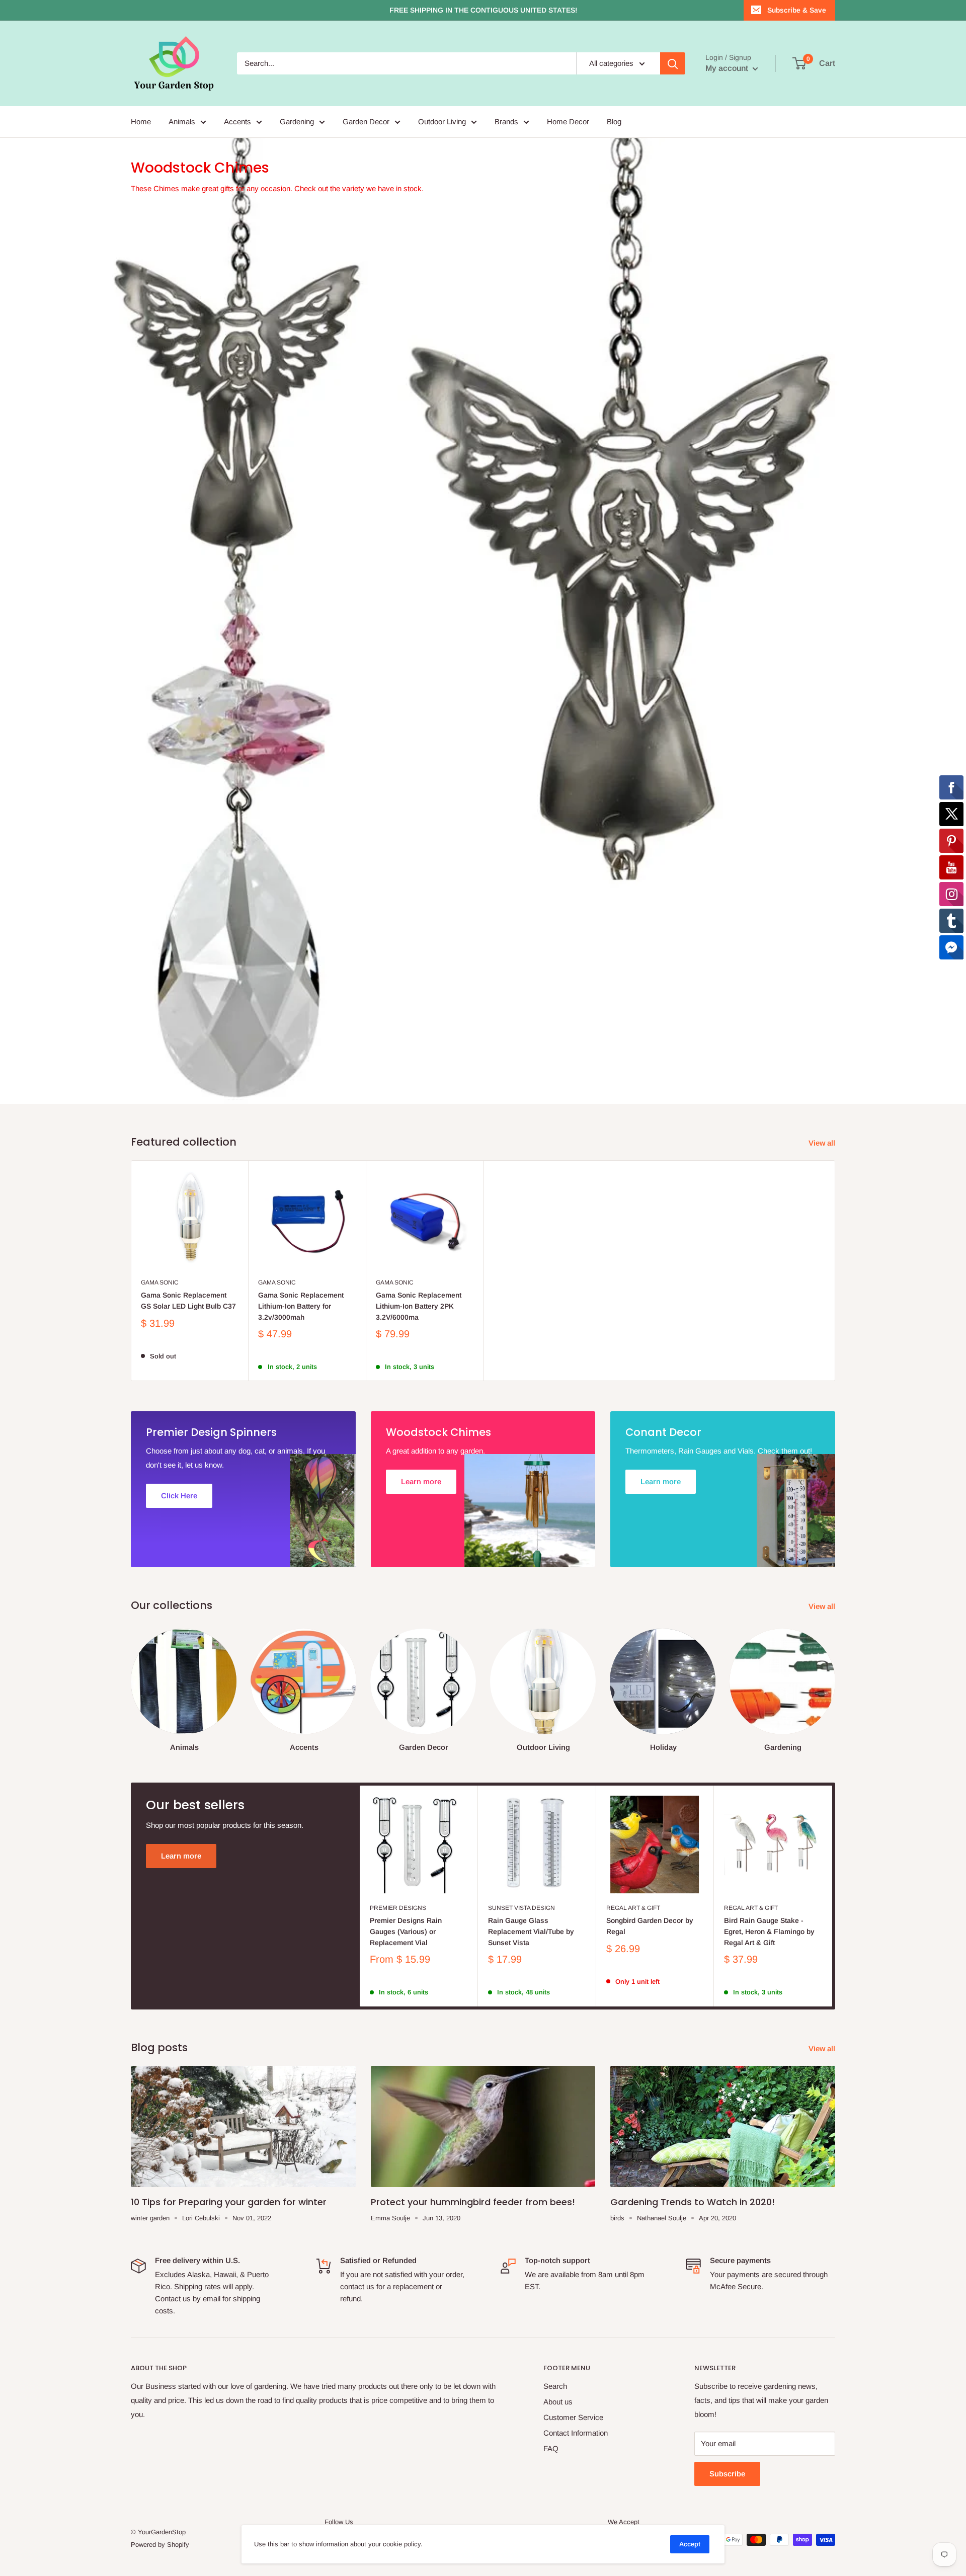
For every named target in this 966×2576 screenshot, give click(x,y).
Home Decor (568, 122)
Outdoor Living (442, 122)
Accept (690, 2544)
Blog (614, 122)
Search (555, 2481)
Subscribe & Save (797, 10)
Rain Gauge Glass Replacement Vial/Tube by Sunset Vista (531, 2026)
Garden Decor (366, 122)
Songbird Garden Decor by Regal (650, 2021)
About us (558, 2497)
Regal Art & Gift (633, 2003)
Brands (506, 122)
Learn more (181, 1951)
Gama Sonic (160, 1378)
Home (141, 122)
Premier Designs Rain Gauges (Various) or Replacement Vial (406, 2026)
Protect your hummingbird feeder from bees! (473, 2297)
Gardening (297, 122)
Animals (182, 122)
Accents (237, 122)
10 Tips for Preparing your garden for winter (229, 2297)
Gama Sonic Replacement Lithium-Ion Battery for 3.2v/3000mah (301, 1401)
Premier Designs (398, 2003)
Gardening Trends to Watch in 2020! (693, 2297)
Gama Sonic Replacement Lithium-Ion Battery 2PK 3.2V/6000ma (419, 1401)
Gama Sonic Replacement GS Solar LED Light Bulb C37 (188, 1396)
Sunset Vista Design (521, 2003)
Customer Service (573, 2512)
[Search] (673, 63)
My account (728, 68)
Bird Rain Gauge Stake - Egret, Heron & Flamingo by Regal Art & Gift (769, 2026)
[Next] (835, 1776)
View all (823, 1238)
